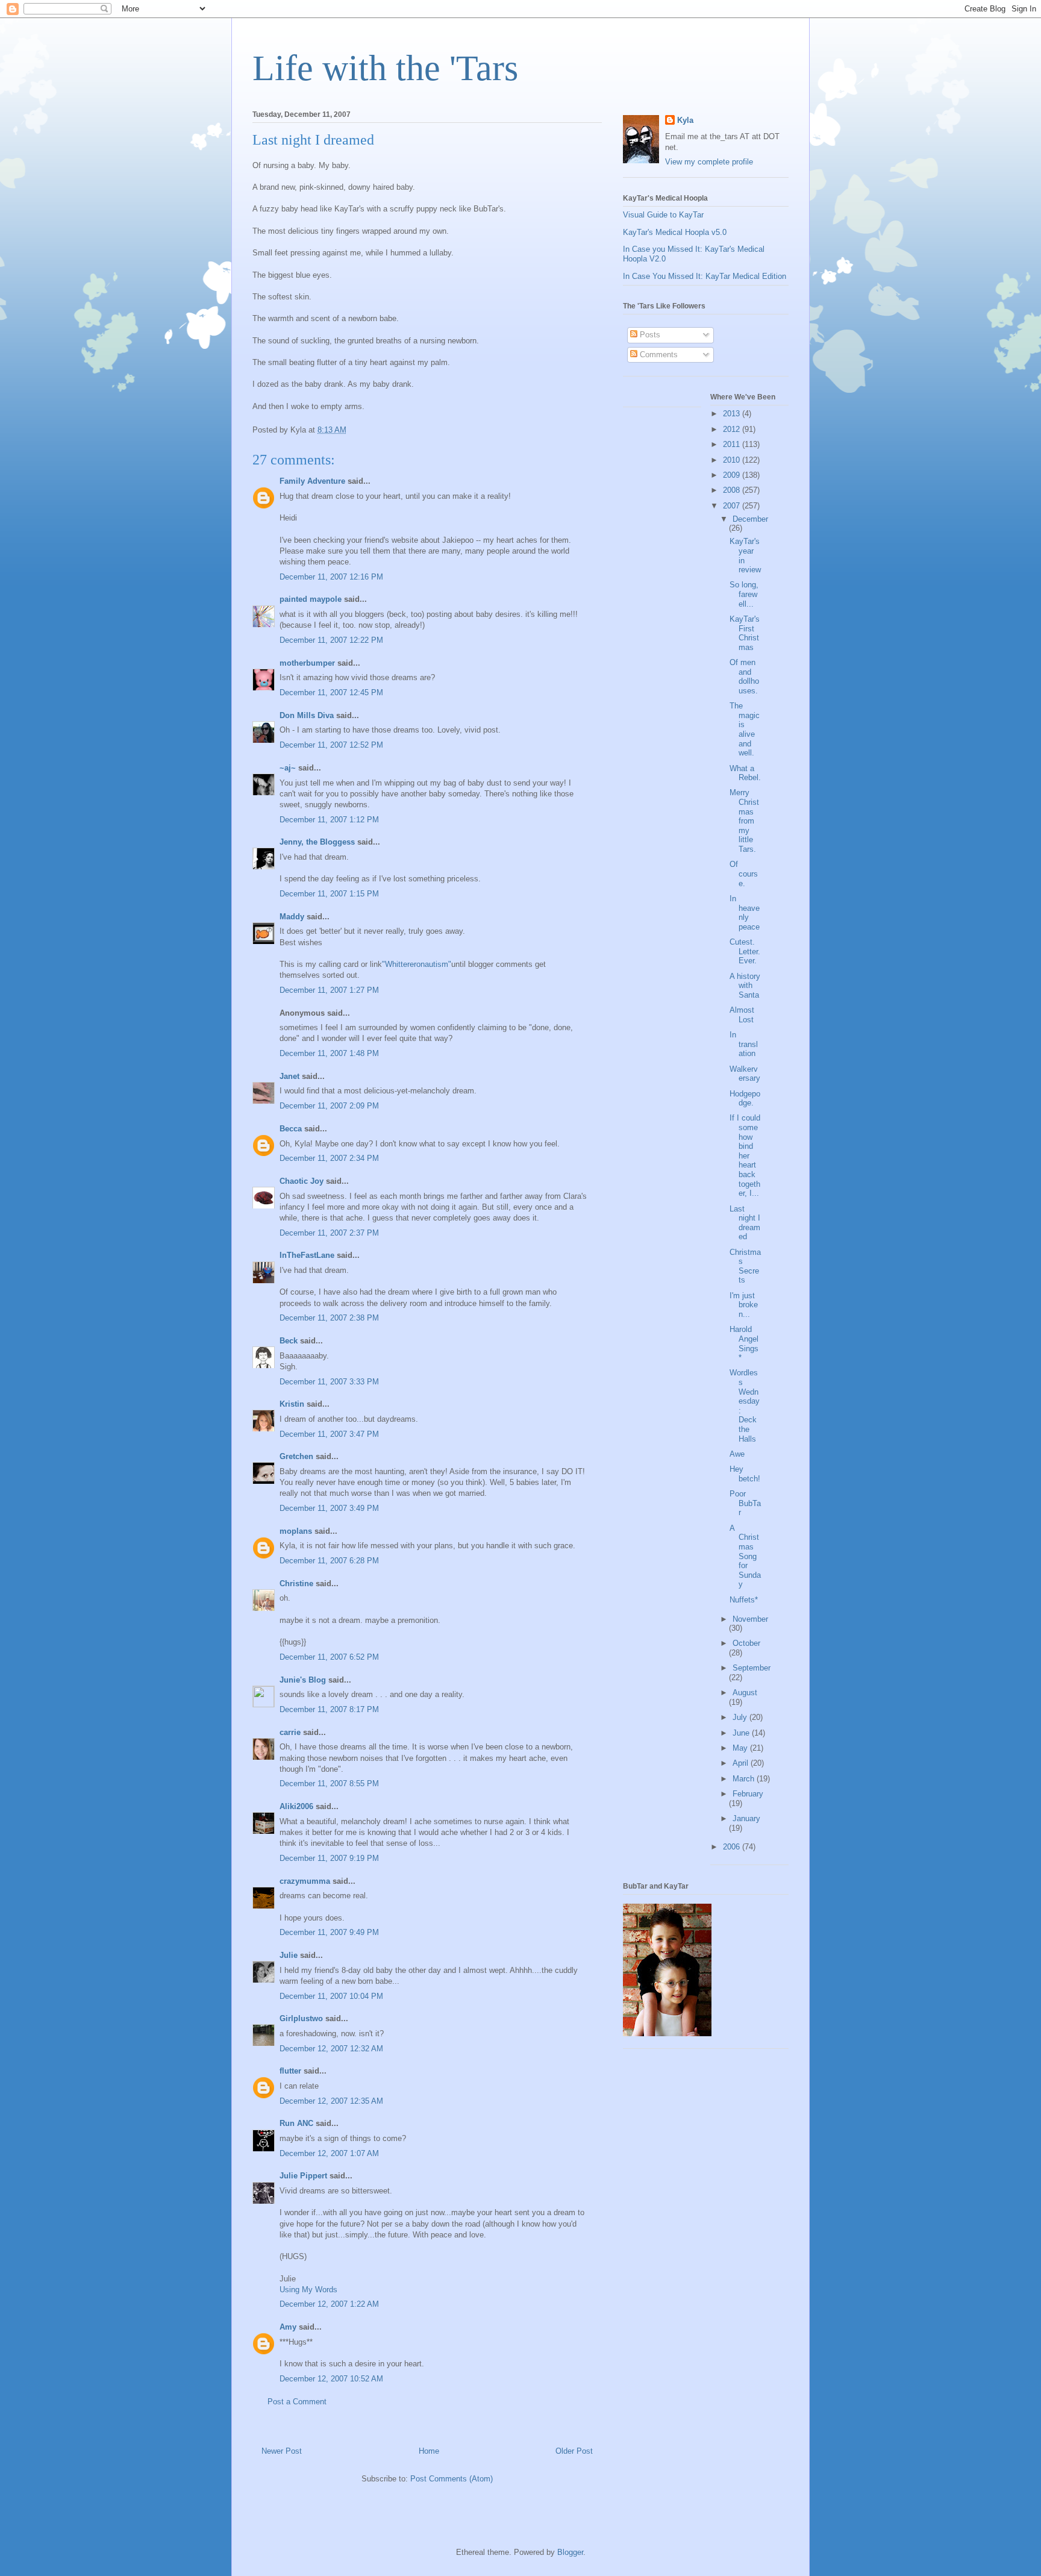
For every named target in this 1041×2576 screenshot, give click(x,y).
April (742, 1763)
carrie (290, 1732)
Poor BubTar (745, 1503)
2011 (733, 444)
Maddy (292, 917)
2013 (733, 414)
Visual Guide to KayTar (663, 215)
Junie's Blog (303, 1680)
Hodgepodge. (745, 1099)
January (746, 1818)
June (742, 1733)
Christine (296, 1583)
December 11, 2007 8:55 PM (329, 1784)
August (745, 1693)
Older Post (574, 2451)
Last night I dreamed (745, 1223)
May (741, 1748)
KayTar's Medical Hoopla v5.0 (675, 232)
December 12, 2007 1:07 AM (329, 2153)
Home (429, 2451)
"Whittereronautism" (417, 964)
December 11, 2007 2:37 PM (329, 1233)
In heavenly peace (745, 913)
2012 (733, 429)
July (741, 1717)
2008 (733, 490)
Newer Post (282, 2451)
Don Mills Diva (307, 715)
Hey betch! (745, 1474)
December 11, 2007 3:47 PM (329, 1434)
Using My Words (308, 2290)
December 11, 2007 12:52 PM (331, 745)
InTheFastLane (307, 1255)
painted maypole (311, 599)
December (750, 519)
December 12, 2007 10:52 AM (331, 2379)
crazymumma (305, 1881)
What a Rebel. (745, 773)
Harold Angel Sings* (744, 1343)
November (750, 1619)
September (752, 1668)
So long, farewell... (744, 594)
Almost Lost (742, 1015)
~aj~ (288, 768)
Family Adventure (312, 481)
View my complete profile (709, 162)
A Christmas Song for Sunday (745, 1556)
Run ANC (296, 2123)
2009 (733, 475)
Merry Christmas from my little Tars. (744, 821)
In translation (744, 1044)
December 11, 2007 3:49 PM (329, 1508)
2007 (733, 506)
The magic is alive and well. (745, 729)
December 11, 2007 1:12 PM (329, 820)
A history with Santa (745, 986)
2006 (733, 1847)
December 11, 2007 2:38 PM (329, 1318)
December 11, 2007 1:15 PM (329, 894)
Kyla (685, 120)
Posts (649, 335)
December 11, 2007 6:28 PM (329, 1561)
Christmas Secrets (745, 1266)
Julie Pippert (303, 2176)
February (748, 1794)
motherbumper (307, 663)
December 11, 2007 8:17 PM (329, 1709)
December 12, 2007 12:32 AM (331, 2049)
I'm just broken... (744, 1305)
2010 (733, 460)
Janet (289, 1076)
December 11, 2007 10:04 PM (331, 1996)
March (745, 1779)
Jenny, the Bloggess (317, 842)
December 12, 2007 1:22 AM (329, 2304)
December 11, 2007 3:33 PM (329, 1382)
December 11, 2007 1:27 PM (329, 990)
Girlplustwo (301, 2018)
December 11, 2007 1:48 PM (329, 1053)
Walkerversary (745, 1074)
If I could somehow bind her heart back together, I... (745, 1155)
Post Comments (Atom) (452, 2479)
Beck (289, 1341)
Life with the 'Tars (385, 68)
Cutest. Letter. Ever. (745, 951)
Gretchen (296, 1456)
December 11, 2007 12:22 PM (331, 640)
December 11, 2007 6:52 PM (329, 1657)
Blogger (570, 2552)
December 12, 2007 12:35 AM (331, 2101)
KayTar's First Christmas (745, 633)
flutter (290, 2071)
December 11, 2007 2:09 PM (329, 1106)
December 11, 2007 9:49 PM (329, 1932)
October (746, 1643)
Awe (737, 1454)
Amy (288, 2327)
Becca (291, 1129)
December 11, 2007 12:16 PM (331, 577)
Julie (289, 1955)
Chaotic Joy (302, 1181)
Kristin (292, 1404)
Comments (658, 355)
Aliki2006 (296, 1806)
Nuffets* (744, 1600)
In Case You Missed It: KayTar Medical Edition (705, 276)
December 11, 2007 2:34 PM (329, 1158)
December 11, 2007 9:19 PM (329, 1858)
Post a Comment (297, 2402)
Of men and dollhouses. (744, 677)
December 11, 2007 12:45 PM (331, 692)
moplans (296, 1531)
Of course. (744, 874)
